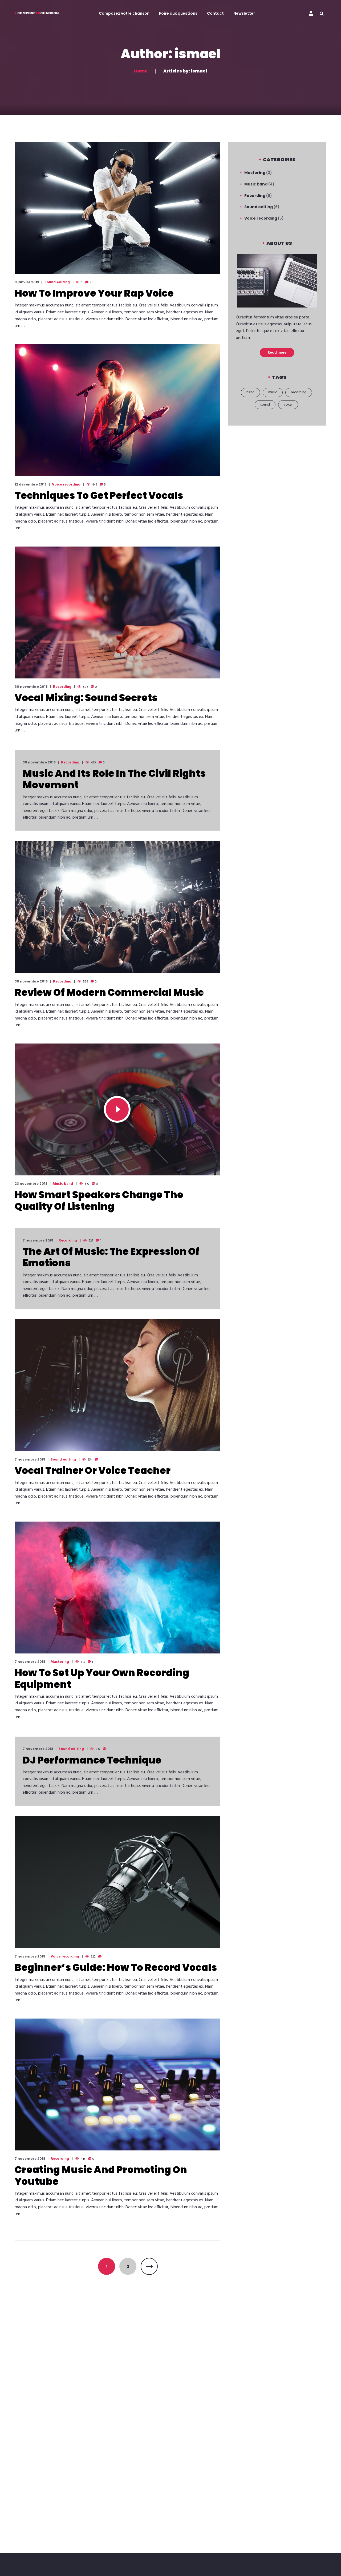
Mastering (60, 1662)
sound (265, 405)
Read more (277, 352)
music (273, 392)
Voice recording (66, 485)
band (250, 392)
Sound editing (57, 282)
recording (299, 392)
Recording (62, 687)
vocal (288, 405)
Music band (63, 1184)
